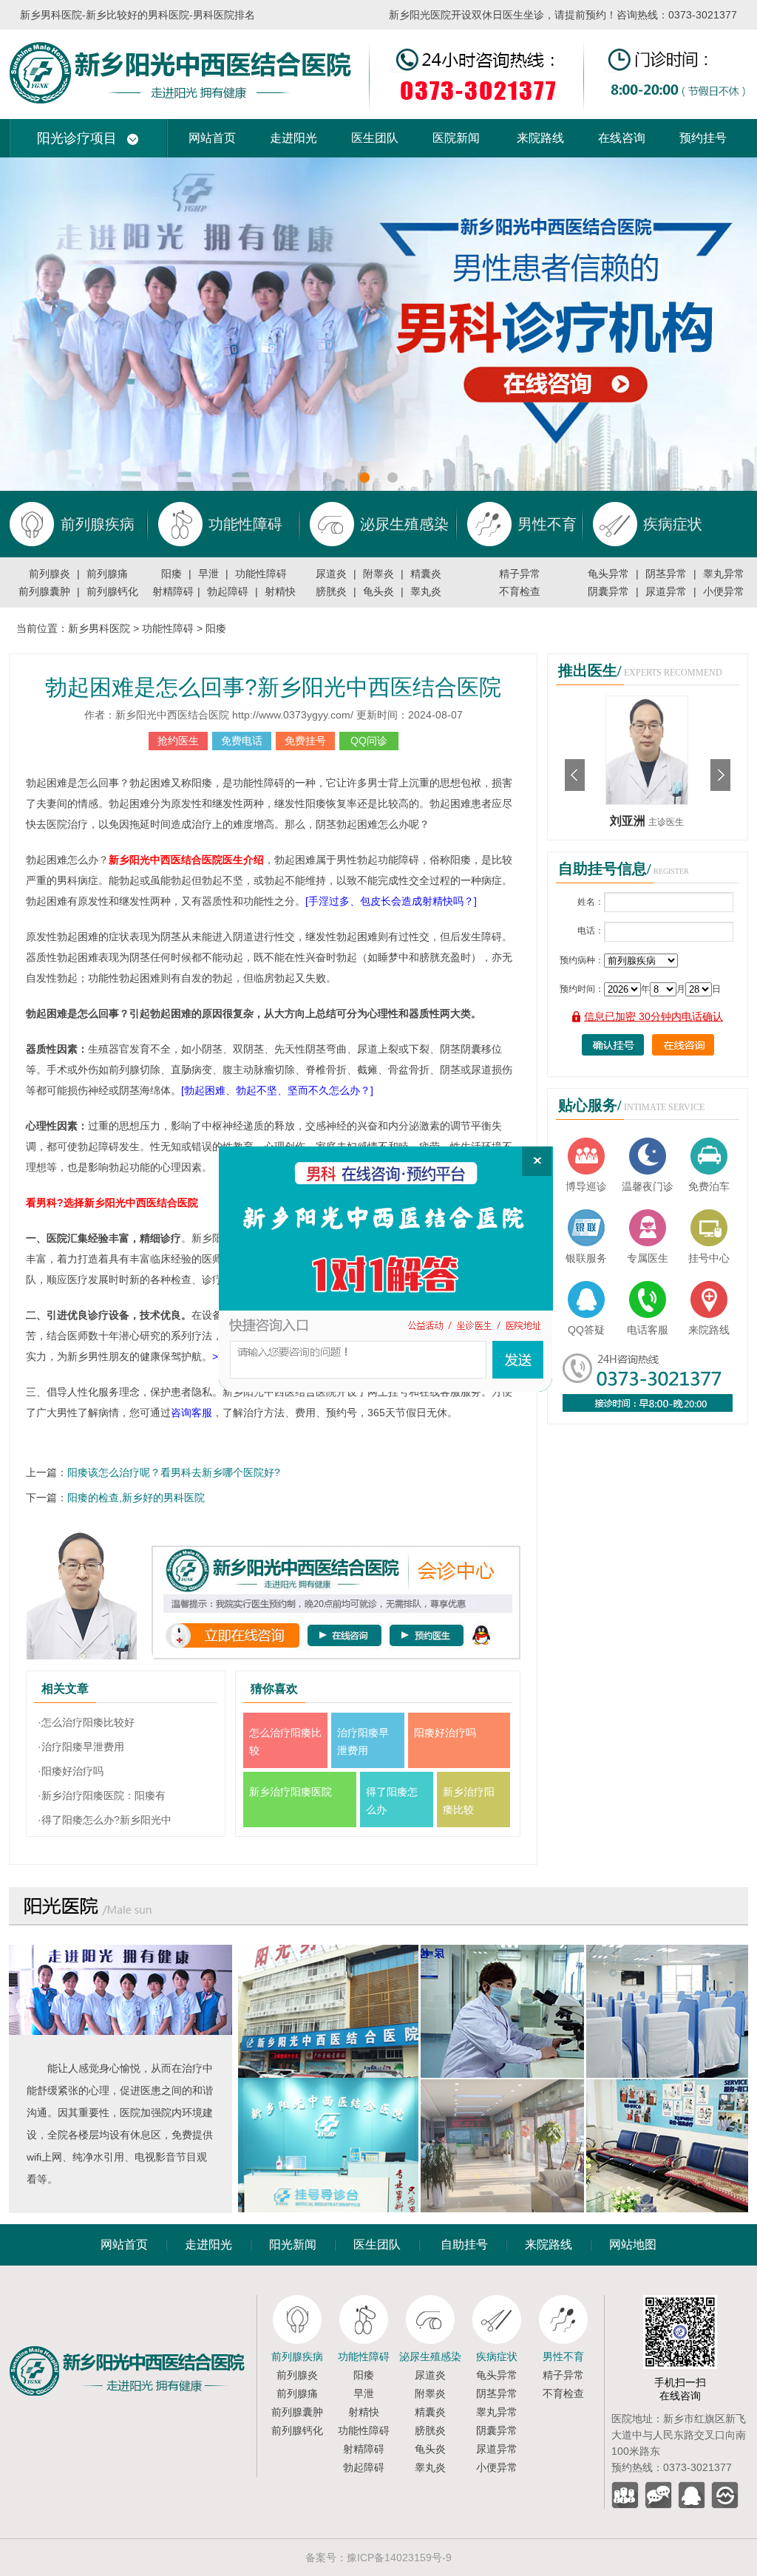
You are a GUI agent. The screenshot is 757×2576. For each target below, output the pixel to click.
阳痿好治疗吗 (445, 1733)
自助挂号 (464, 2244)
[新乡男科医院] (378, 35)
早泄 (208, 574)
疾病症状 (497, 2356)
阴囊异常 (608, 591)
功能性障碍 (261, 574)
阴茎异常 (666, 574)
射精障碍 (173, 591)
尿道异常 (666, 591)
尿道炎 (331, 574)
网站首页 (212, 138)
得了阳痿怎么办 (392, 1801)
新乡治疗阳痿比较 (469, 1801)
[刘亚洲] (650, 701)
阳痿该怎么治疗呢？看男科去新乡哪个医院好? (174, 1472)
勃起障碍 (228, 591)
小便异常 (724, 591)
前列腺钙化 (112, 591)
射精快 (280, 591)
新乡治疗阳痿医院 (291, 1792)
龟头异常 (608, 574)
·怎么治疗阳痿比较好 (86, 1722)
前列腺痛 (107, 574)
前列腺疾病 (297, 2356)
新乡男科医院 (99, 628)
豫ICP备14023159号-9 (399, 2558)
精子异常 (520, 574)
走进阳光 (293, 138)
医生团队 (375, 138)
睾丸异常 (724, 574)
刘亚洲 (632, 821)
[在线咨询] (386, 1269)
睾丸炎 (426, 591)
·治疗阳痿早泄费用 (81, 1747)
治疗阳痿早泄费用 (363, 1741)
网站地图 (633, 2244)
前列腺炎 (50, 574)
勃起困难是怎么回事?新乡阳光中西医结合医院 (273, 687)
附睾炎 (378, 574)
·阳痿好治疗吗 (71, 1771)
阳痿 (172, 574)
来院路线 (540, 138)
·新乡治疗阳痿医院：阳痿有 (102, 1795)
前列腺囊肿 (44, 591)
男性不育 (563, 2356)
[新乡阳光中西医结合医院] (133, 2301)
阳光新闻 (293, 2244)
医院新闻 (456, 138)
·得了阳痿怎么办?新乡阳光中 (105, 1820)
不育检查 (520, 591)
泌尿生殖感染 (430, 2356)
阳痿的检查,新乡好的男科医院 (136, 1498)
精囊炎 (426, 574)
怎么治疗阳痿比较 (285, 1741)
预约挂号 (703, 138)
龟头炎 (378, 591)
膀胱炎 (331, 591)
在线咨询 (622, 138)
